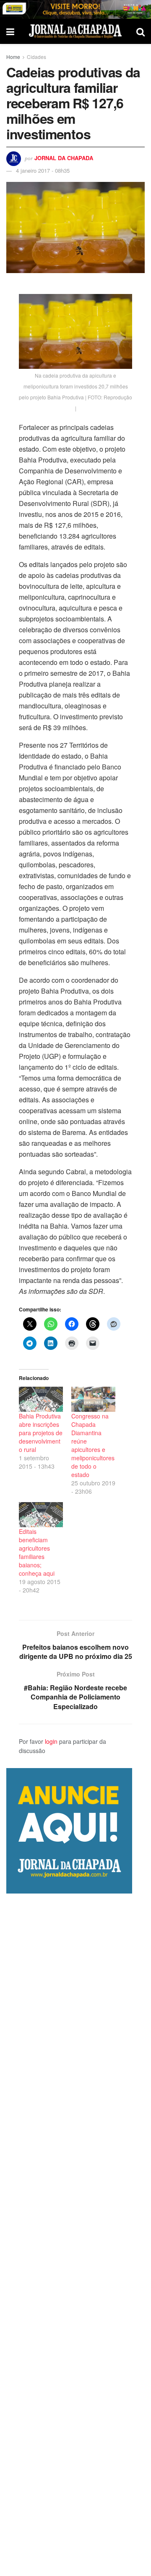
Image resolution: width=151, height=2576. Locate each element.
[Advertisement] (75, 2235)
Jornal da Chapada (64, 158)
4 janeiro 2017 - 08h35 (43, 170)
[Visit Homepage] (75, 31)
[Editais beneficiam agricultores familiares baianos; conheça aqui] (41, 1515)
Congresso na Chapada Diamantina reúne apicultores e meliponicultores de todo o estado (93, 1445)
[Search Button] (141, 31)
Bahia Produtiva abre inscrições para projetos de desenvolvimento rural (41, 1433)
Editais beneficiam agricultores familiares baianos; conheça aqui (37, 1552)
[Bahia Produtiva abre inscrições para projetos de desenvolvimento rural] (41, 1399)
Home (13, 57)
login (51, 1741)
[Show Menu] (10, 31)
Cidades (36, 57)
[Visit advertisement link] (75, 9)
